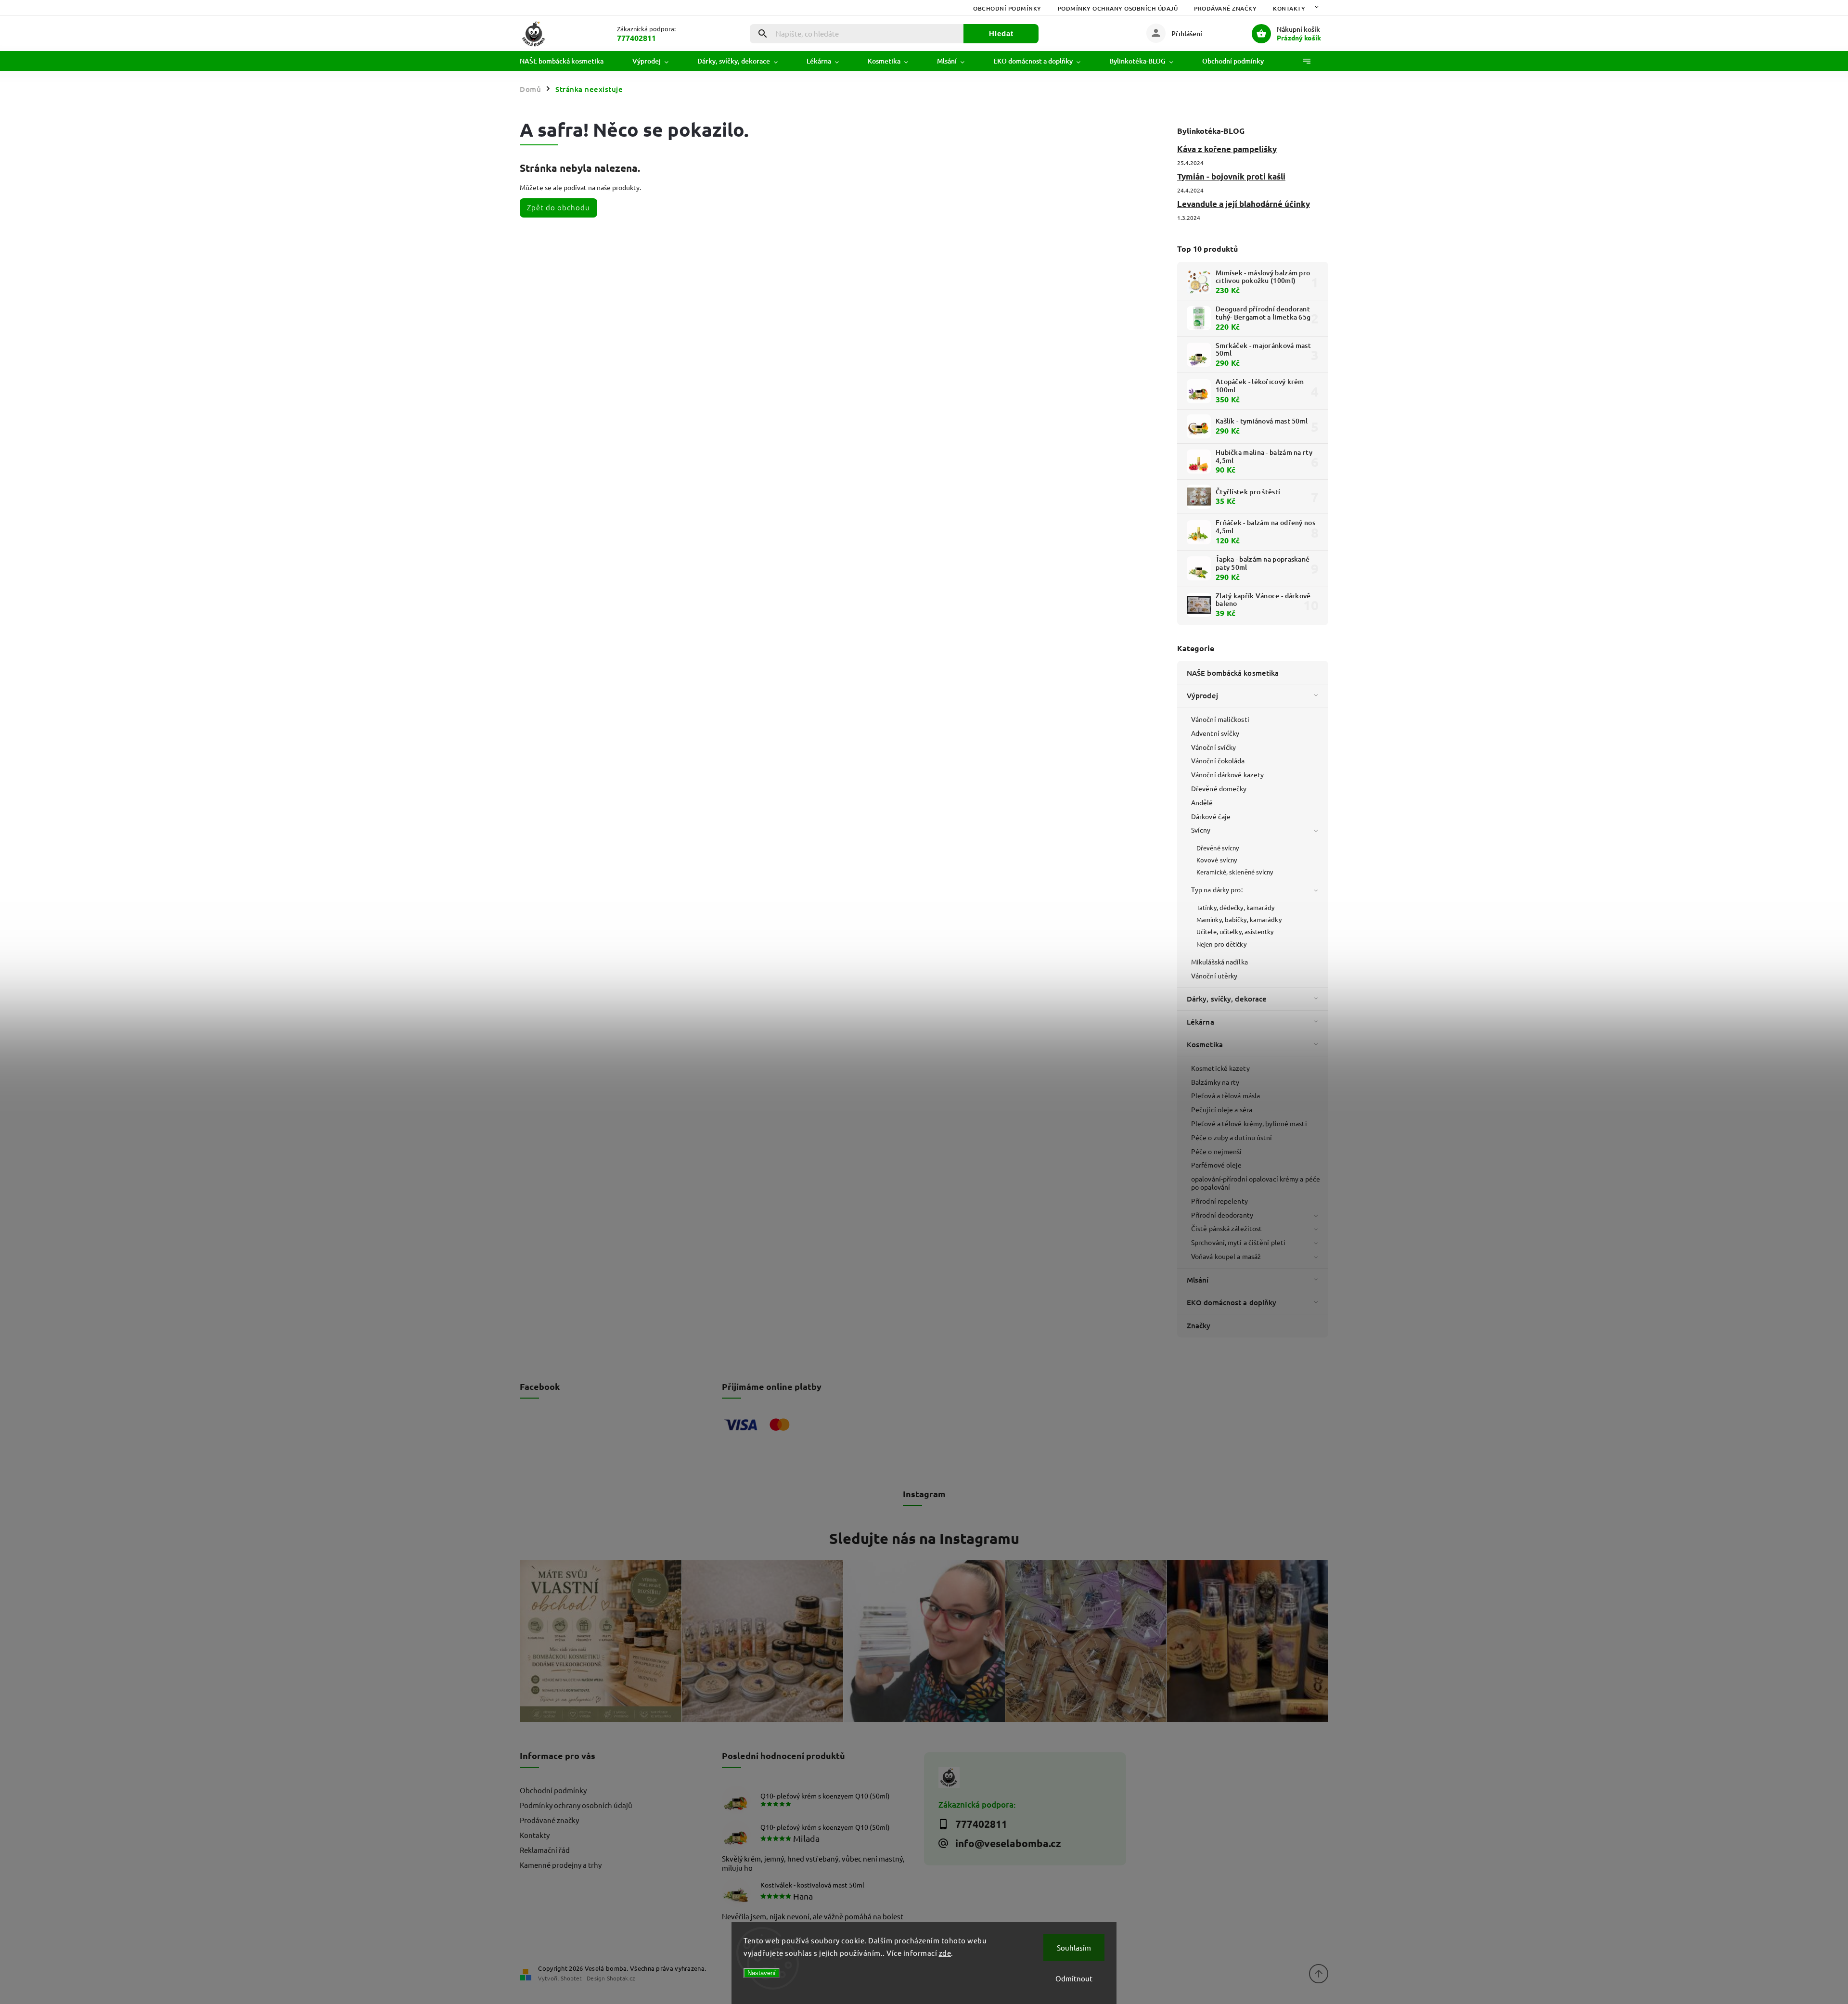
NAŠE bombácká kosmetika (1233, 673)
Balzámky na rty (1215, 1082)
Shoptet (571, 1978)
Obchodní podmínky (1007, 8)
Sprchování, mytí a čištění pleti (1238, 1242)
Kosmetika (1205, 1044)
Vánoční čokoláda (1218, 760)
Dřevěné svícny (1218, 848)
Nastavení (762, 1973)
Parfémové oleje (1217, 1165)
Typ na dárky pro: (1217, 889)
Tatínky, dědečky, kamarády (1236, 907)
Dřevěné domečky (1219, 788)
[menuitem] (569, 61)
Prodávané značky (1225, 8)
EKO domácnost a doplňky (1232, 1302)
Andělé (1202, 802)
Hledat (1001, 33)
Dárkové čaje (1211, 816)
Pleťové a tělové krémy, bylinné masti (1249, 1123)
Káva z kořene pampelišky (1227, 149)
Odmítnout (1074, 1978)
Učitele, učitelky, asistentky (1235, 931)
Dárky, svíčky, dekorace (1227, 999)
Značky (1199, 1325)
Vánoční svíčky (1213, 747)
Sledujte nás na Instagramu (924, 1538)
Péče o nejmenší (1217, 1151)
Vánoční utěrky (1214, 976)
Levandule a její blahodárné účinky (1244, 204)
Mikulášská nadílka (1219, 962)
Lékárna (1200, 1022)
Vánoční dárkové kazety (1227, 774)
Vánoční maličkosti (1220, 719)
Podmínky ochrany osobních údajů (1118, 8)
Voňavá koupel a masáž (1226, 1256)
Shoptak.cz (621, 1978)
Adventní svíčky (1215, 733)
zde (945, 1953)
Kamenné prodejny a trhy (561, 1865)
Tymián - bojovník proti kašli (1231, 176)
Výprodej (1202, 695)
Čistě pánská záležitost (1226, 1228)
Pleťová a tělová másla (1226, 1095)
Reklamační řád (545, 1850)
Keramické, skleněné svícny (1235, 872)
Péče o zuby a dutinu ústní (1232, 1137)
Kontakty (1289, 8)
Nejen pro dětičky (1221, 944)
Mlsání (1198, 1280)
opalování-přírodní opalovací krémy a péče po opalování (1256, 1183)
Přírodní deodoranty (1222, 1215)
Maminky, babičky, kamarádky (1239, 919)
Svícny (1201, 830)
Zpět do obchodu (558, 207)
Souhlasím (1074, 1947)
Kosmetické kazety (1220, 1068)
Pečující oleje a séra (1222, 1109)
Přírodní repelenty (1219, 1201)
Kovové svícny (1217, 860)
